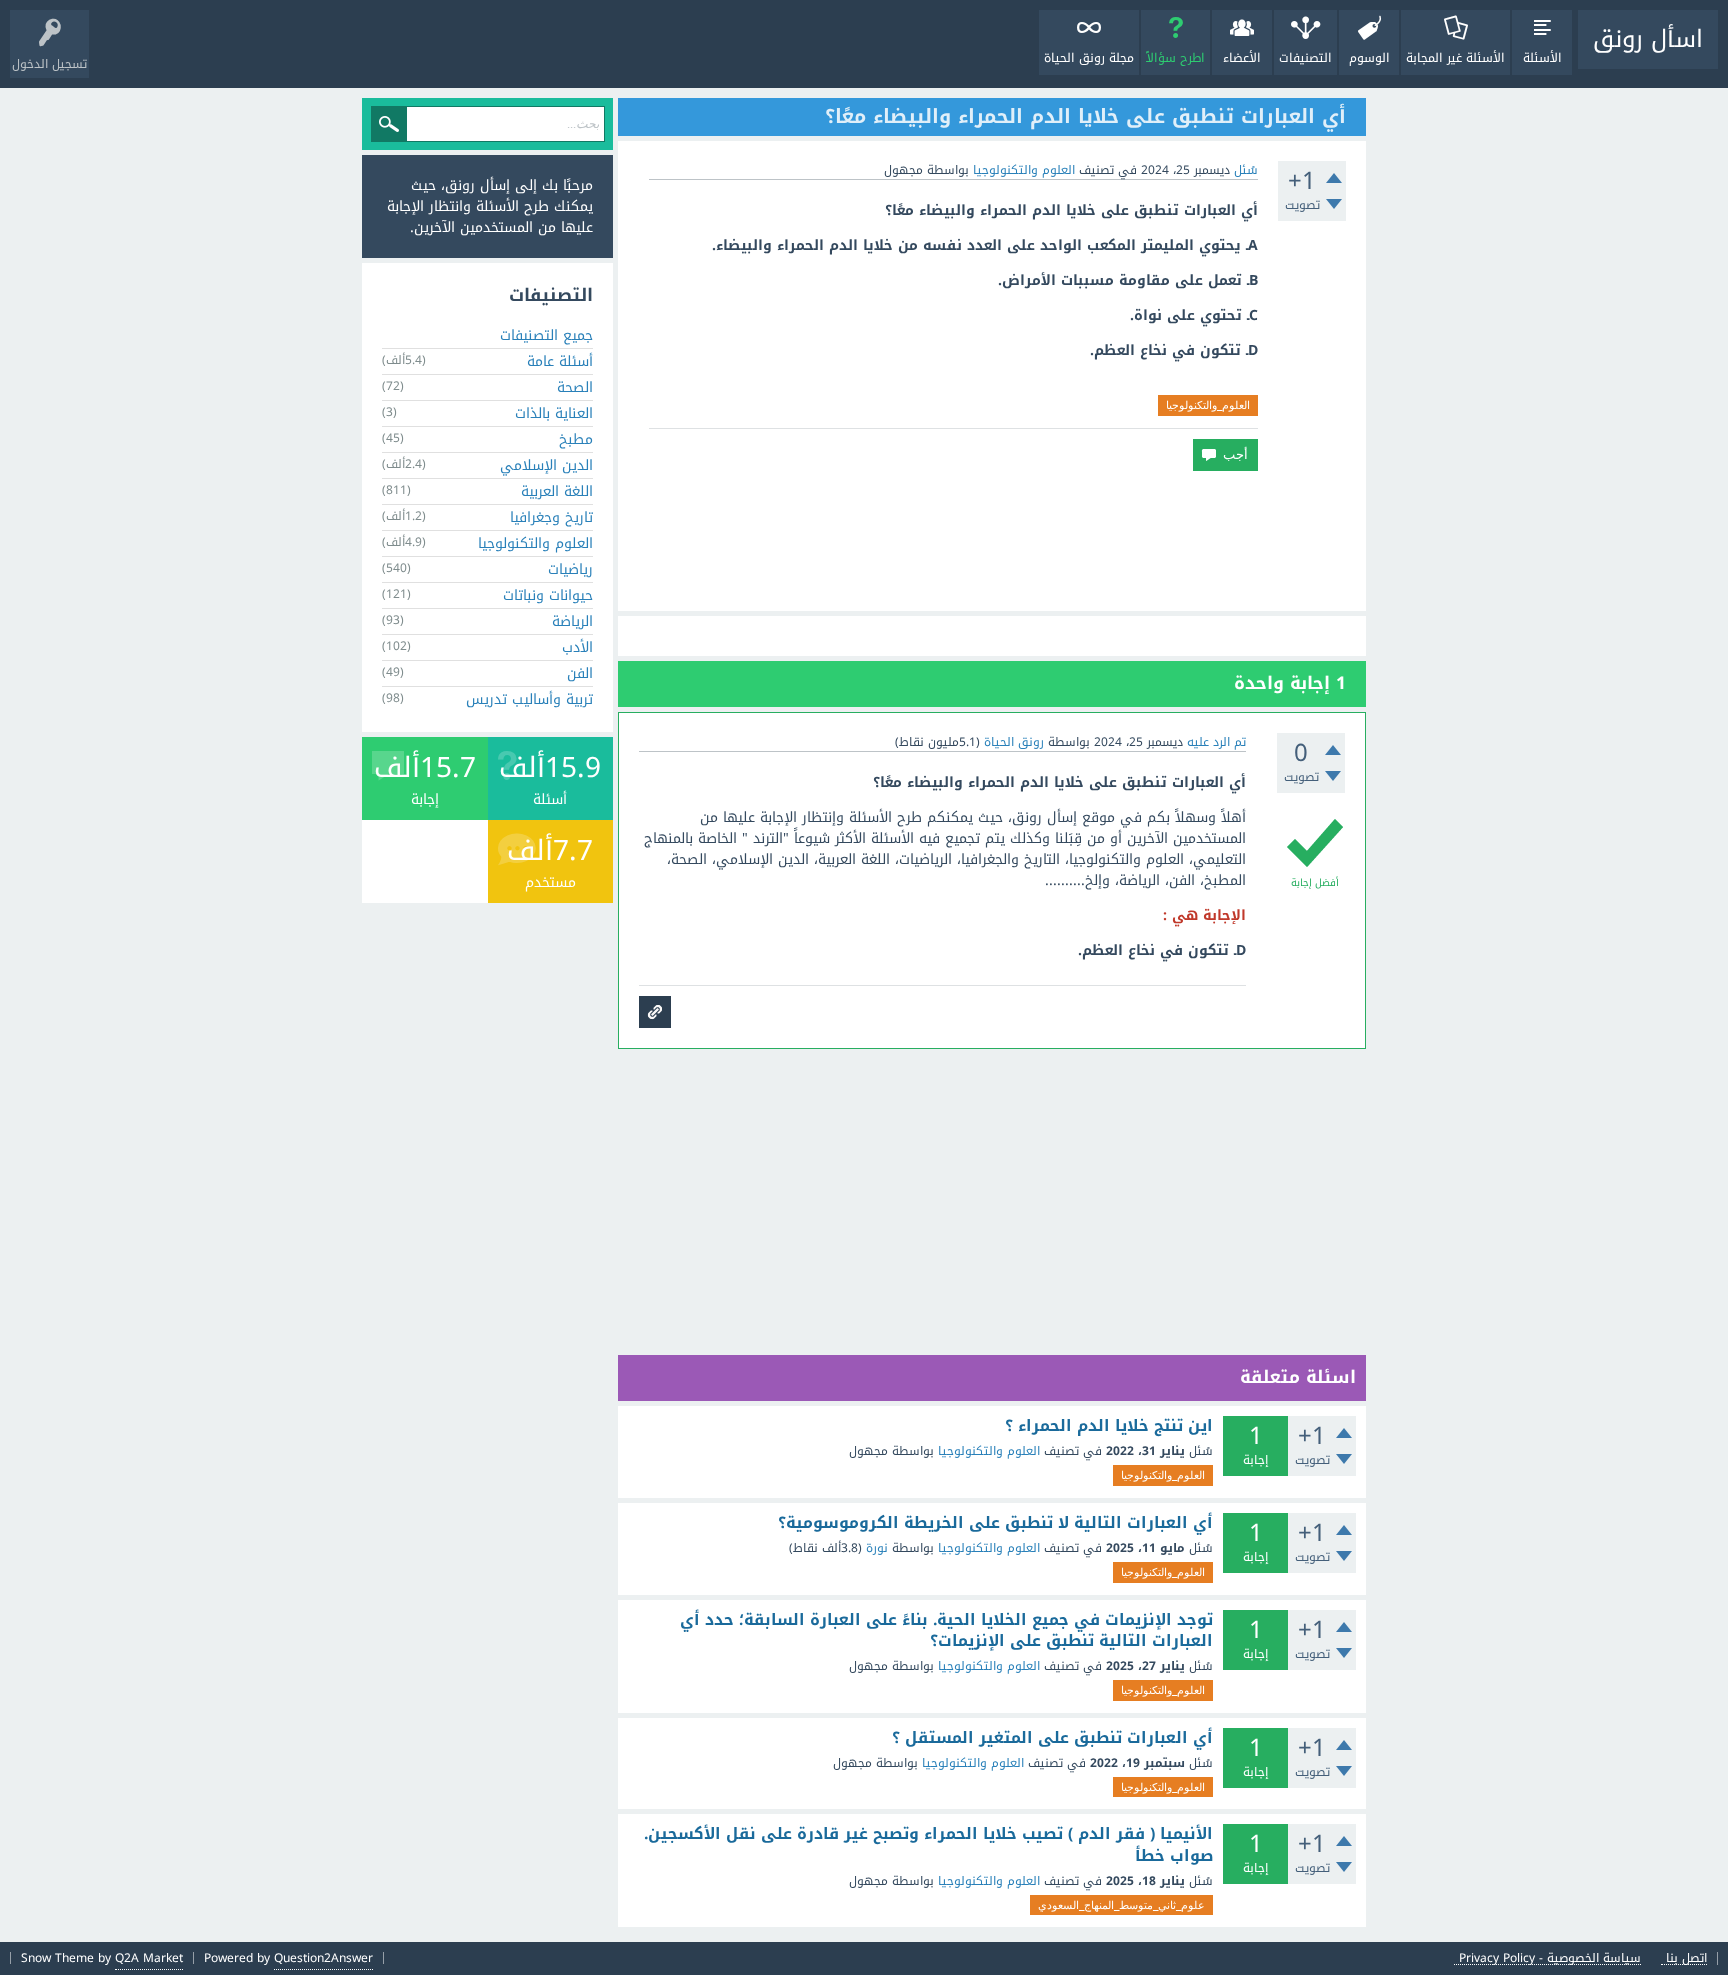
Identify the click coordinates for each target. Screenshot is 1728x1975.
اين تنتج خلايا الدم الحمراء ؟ (1109, 1426)
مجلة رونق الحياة (1089, 58)
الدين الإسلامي (546, 465)
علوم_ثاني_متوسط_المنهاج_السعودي (1121, 1905)
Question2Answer (323, 1958)
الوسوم (1369, 58)
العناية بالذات (554, 413)
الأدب (577, 647)
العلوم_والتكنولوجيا (1208, 405)
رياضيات (570, 569)
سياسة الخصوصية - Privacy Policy (1550, 1958)
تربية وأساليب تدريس (529, 699)
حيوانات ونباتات (548, 595)
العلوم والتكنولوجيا (1024, 170)
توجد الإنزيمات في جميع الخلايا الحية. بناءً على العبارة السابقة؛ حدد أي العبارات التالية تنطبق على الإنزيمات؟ (946, 1630)
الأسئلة (1542, 58)
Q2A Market (149, 1958)
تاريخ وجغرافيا (551, 517)
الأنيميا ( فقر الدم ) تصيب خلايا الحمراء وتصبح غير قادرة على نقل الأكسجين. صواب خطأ (928, 1844)
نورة (877, 1548)
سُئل (1246, 170)
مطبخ (576, 439)
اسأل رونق (1648, 39)
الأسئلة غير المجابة (1455, 58)
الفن (580, 673)
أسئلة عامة (560, 361)
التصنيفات (1305, 58)
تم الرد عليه (1216, 742)
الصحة (575, 387)
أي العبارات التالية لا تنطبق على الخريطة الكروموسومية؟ (995, 1523)
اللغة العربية (557, 491)
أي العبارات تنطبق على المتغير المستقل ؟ (1052, 1738)
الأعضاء (1242, 58)
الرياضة (572, 621)
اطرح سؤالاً (1175, 58)
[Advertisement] (992, 541)
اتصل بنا (1686, 1958)
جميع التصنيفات (546, 335)
